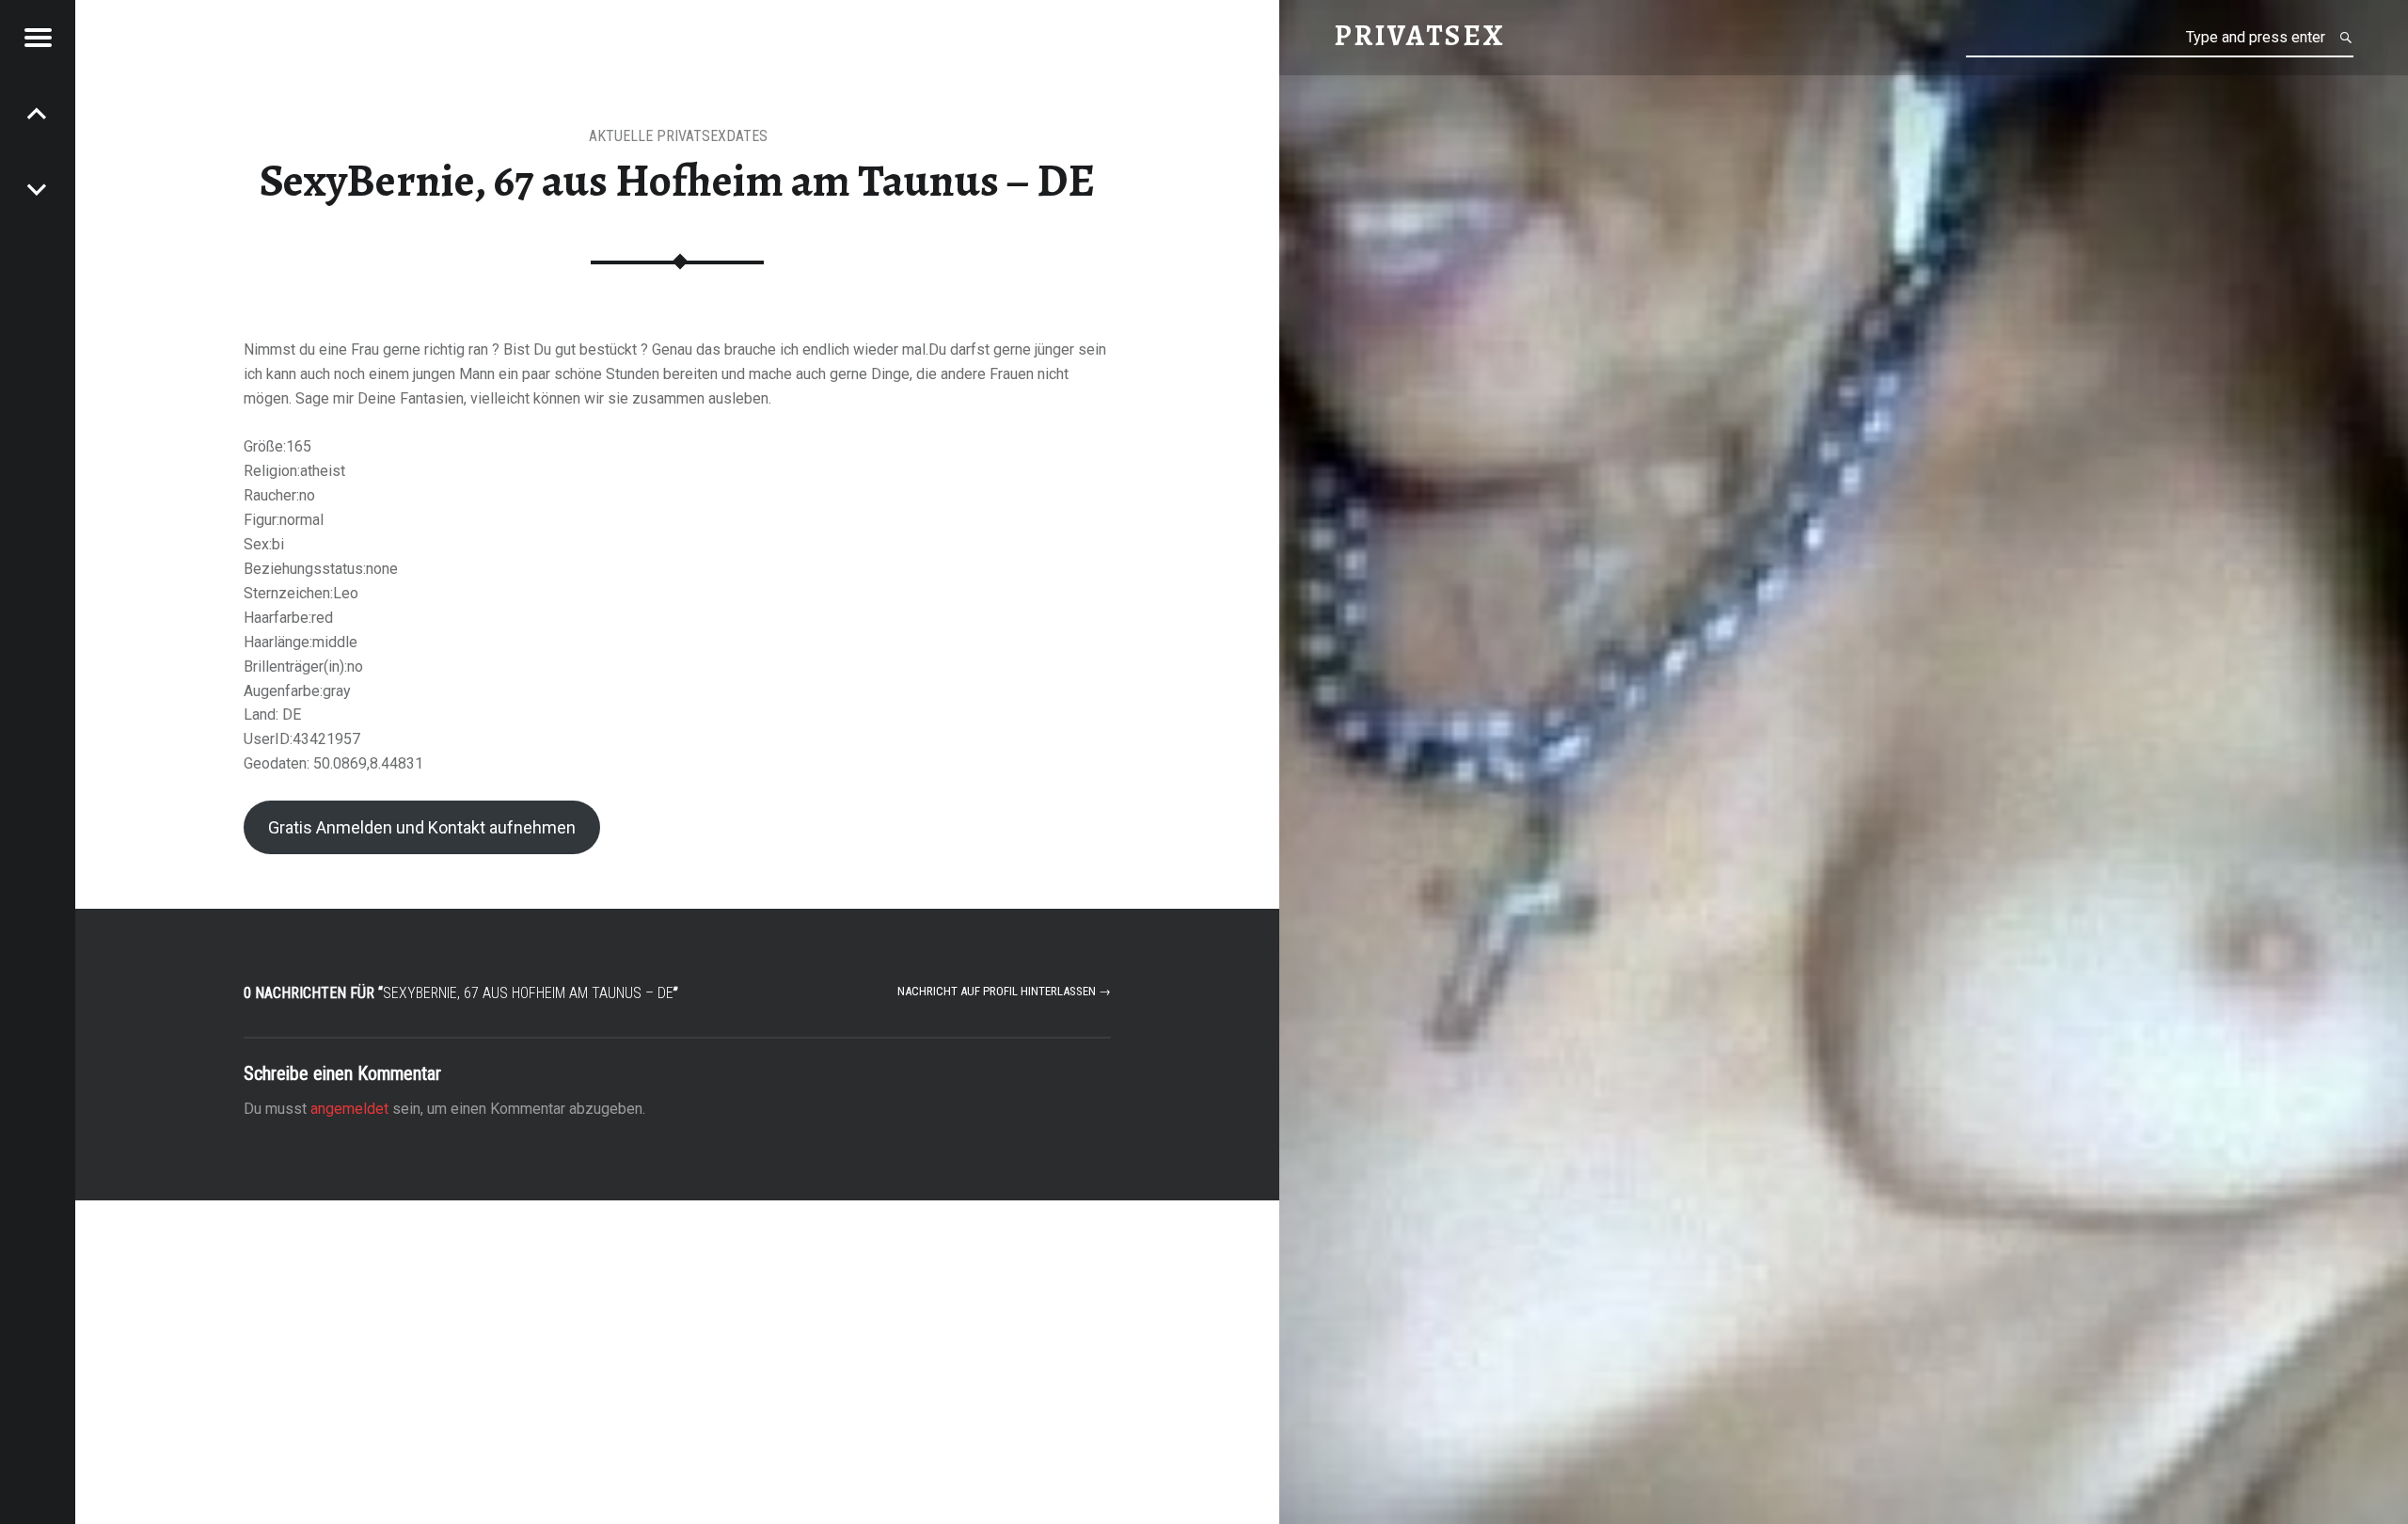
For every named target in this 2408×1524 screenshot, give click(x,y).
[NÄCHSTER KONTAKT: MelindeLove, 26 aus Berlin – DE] (38, 113)
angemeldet (349, 1109)
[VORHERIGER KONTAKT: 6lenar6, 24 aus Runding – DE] (38, 188)
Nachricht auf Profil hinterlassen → (1004, 991)
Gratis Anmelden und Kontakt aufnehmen (422, 827)
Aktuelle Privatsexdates (678, 136)
